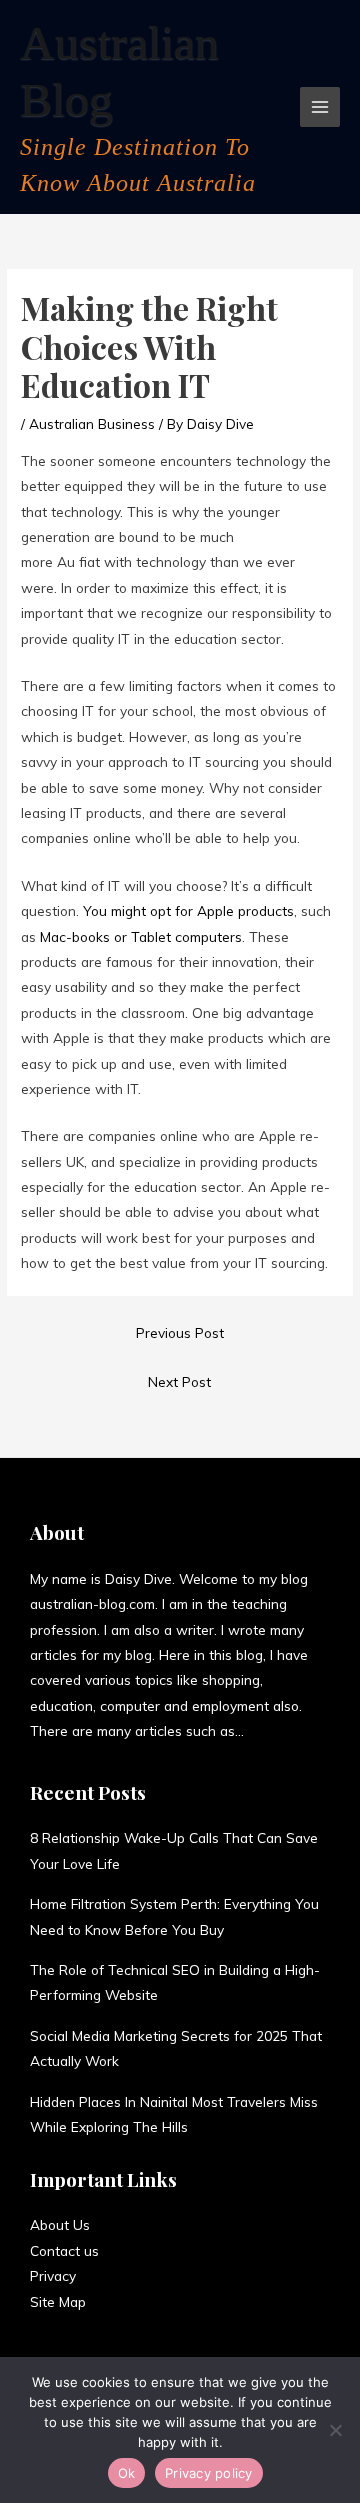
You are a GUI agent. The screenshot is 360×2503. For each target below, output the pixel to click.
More (260, 1730)
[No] (335, 2430)
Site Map (58, 2301)
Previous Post (180, 1332)
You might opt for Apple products (188, 910)
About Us (60, 2224)
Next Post (179, 1381)
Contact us (64, 2250)
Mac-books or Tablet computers (139, 936)
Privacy (53, 2275)
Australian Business (92, 423)
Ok (127, 2473)
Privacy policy (209, 2473)
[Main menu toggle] (320, 107)
